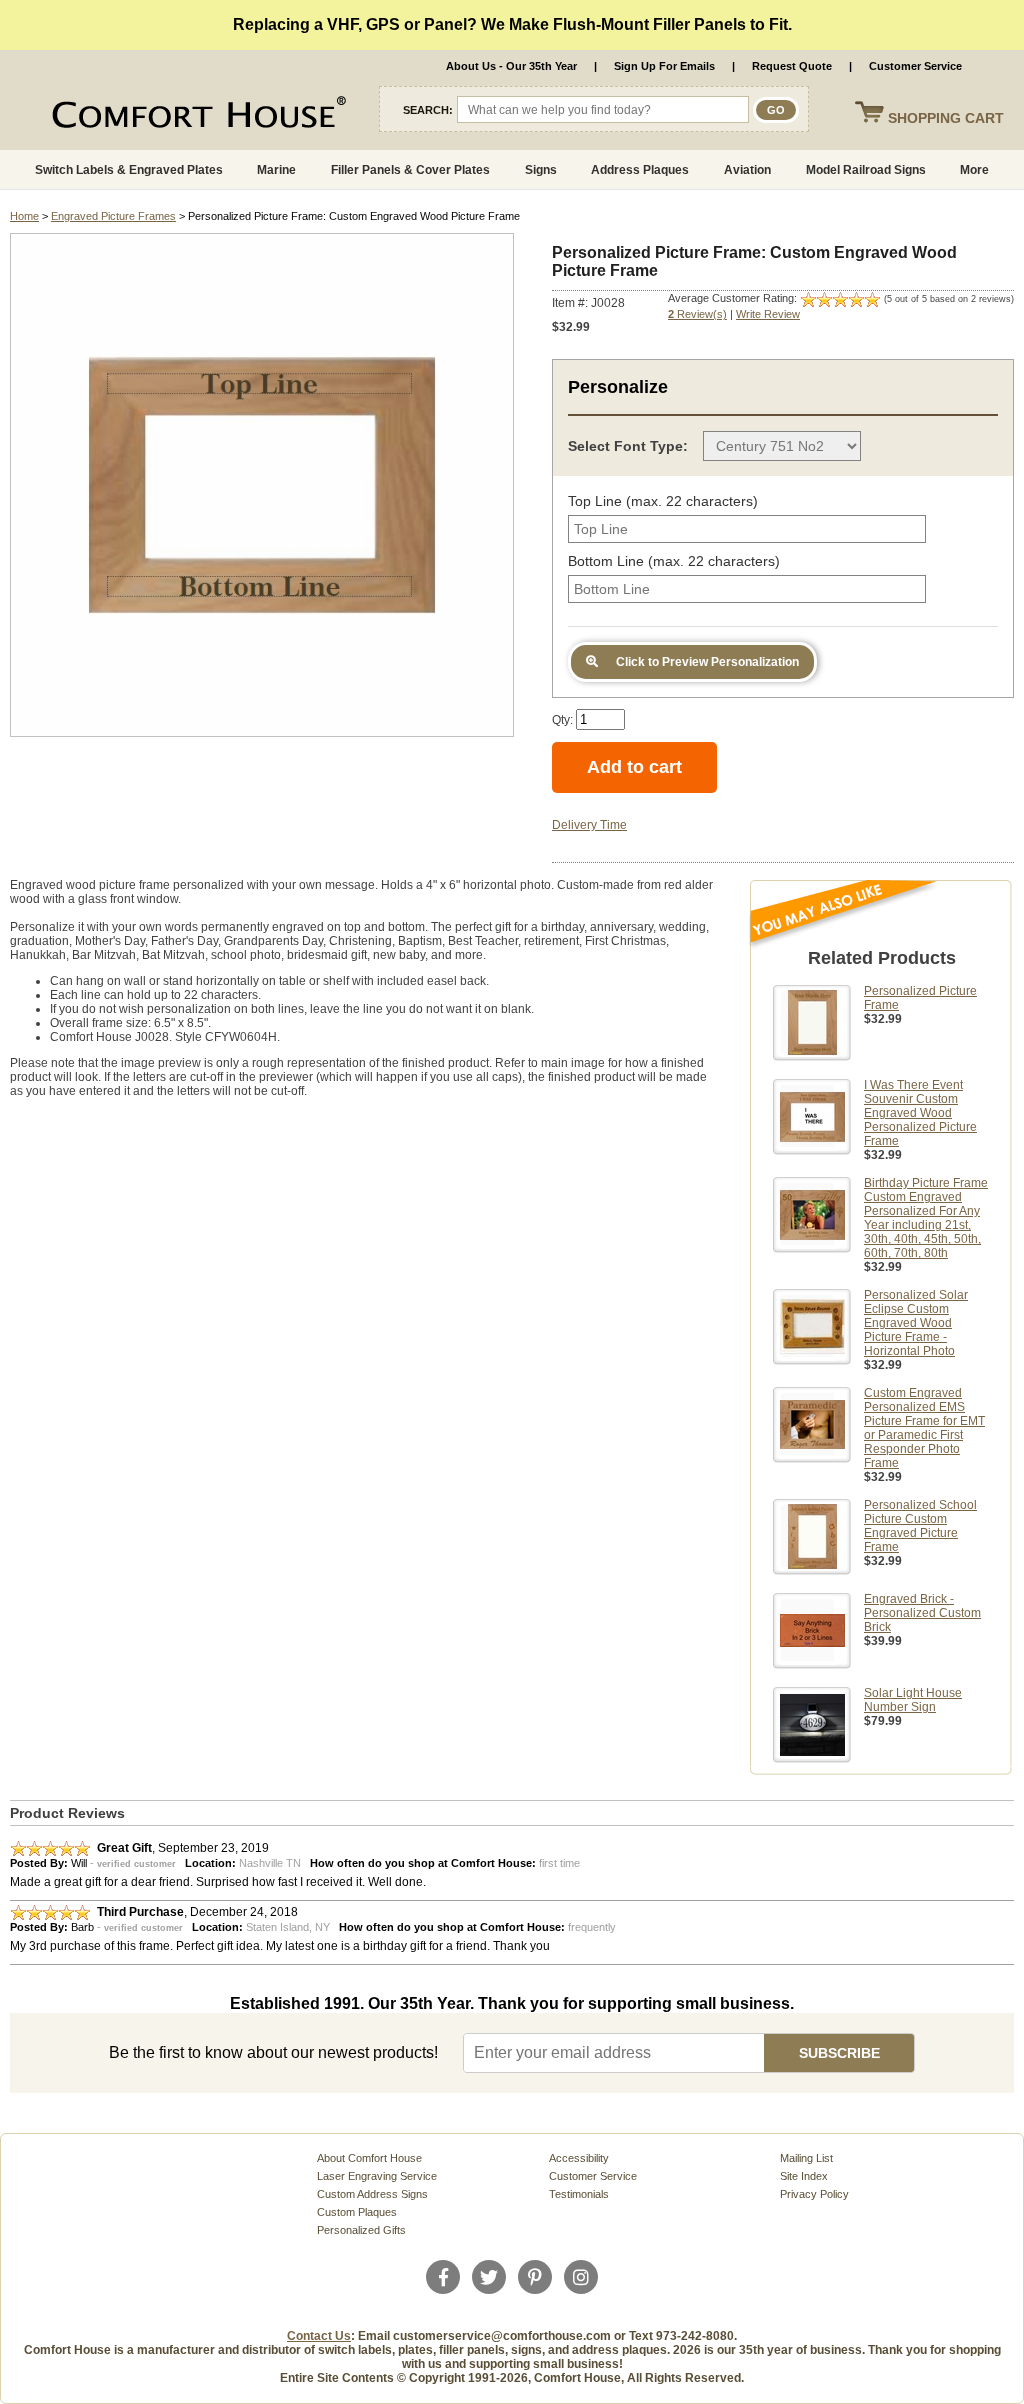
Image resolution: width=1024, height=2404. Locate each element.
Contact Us (319, 2336)
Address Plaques (640, 170)
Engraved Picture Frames (113, 216)
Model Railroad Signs (866, 170)
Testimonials (579, 2194)
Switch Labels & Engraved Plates (129, 170)
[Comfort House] (150, 116)
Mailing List (806, 2158)
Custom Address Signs (372, 2194)
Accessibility (579, 2158)
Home (24, 216)
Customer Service (915, 66)
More (974, 170)
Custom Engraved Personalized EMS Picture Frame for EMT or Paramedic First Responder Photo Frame (924, 1428)
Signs (541, 170)
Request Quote (792, 66)
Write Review (768, 314)
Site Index (804, 2176)
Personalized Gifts (361, 2230)
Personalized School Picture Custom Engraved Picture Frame (920, 1526)
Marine (276, 170)
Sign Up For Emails (664, 66)
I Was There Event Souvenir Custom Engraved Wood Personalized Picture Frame (920, 1113)
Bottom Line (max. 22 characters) (674, 561)
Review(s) (697, 314)
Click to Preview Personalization (706, 662)
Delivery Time (589, 825)
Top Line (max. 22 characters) (663, 501)
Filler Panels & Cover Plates (410, 170)
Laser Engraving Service (377, 2176)
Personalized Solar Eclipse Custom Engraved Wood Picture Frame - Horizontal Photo (916, 1323)
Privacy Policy (814, 2194)
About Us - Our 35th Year (511, 66)
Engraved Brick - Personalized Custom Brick (922, 1613)
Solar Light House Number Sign (913, 1700)
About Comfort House (369, 2158)
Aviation (747, 170)
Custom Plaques (357, 2212)
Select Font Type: (628, 446)
